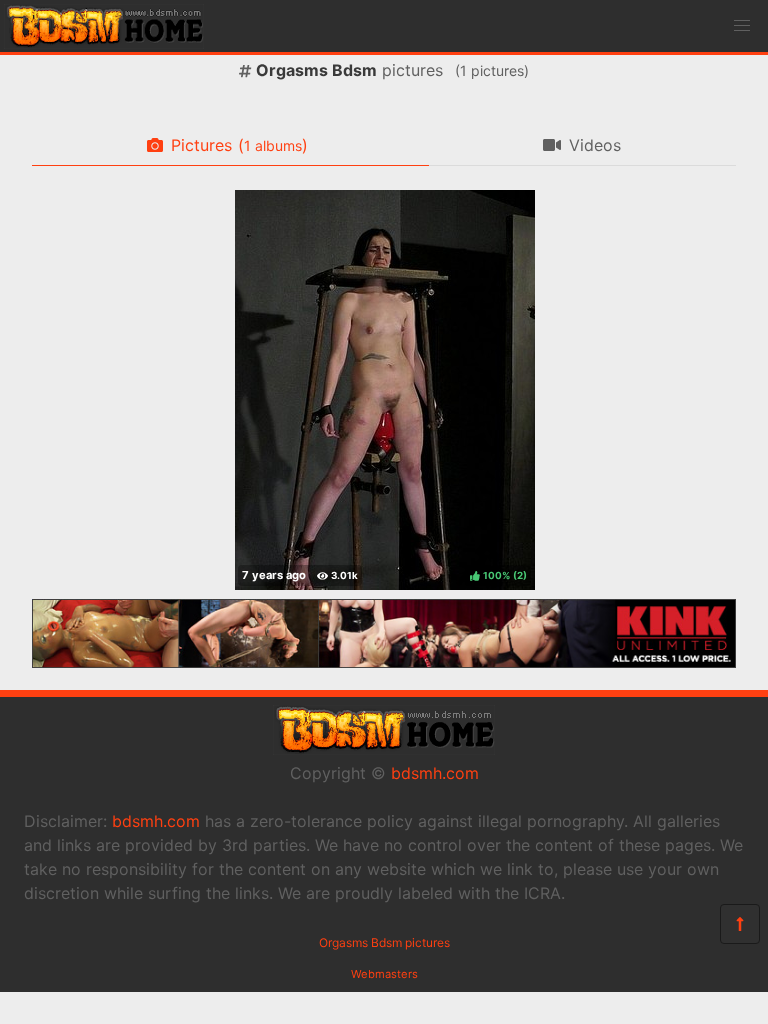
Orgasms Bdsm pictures (384, 942)
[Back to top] (740, 924)
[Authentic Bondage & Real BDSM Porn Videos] (384, 662)
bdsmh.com (435, 773)
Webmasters (384, 974)
